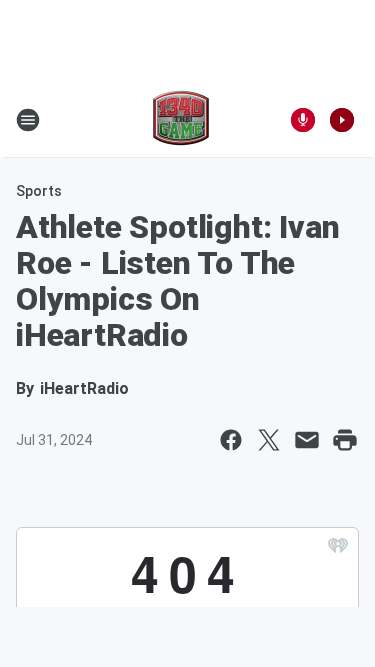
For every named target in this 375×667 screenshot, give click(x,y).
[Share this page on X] (269, 440)
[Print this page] (345, 440)
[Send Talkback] (303, 120)
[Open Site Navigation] (28, 120)
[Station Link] (181, 120)
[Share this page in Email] (307, 440)
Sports (39, 191)
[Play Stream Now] (342, 120)
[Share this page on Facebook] (231, 440)
